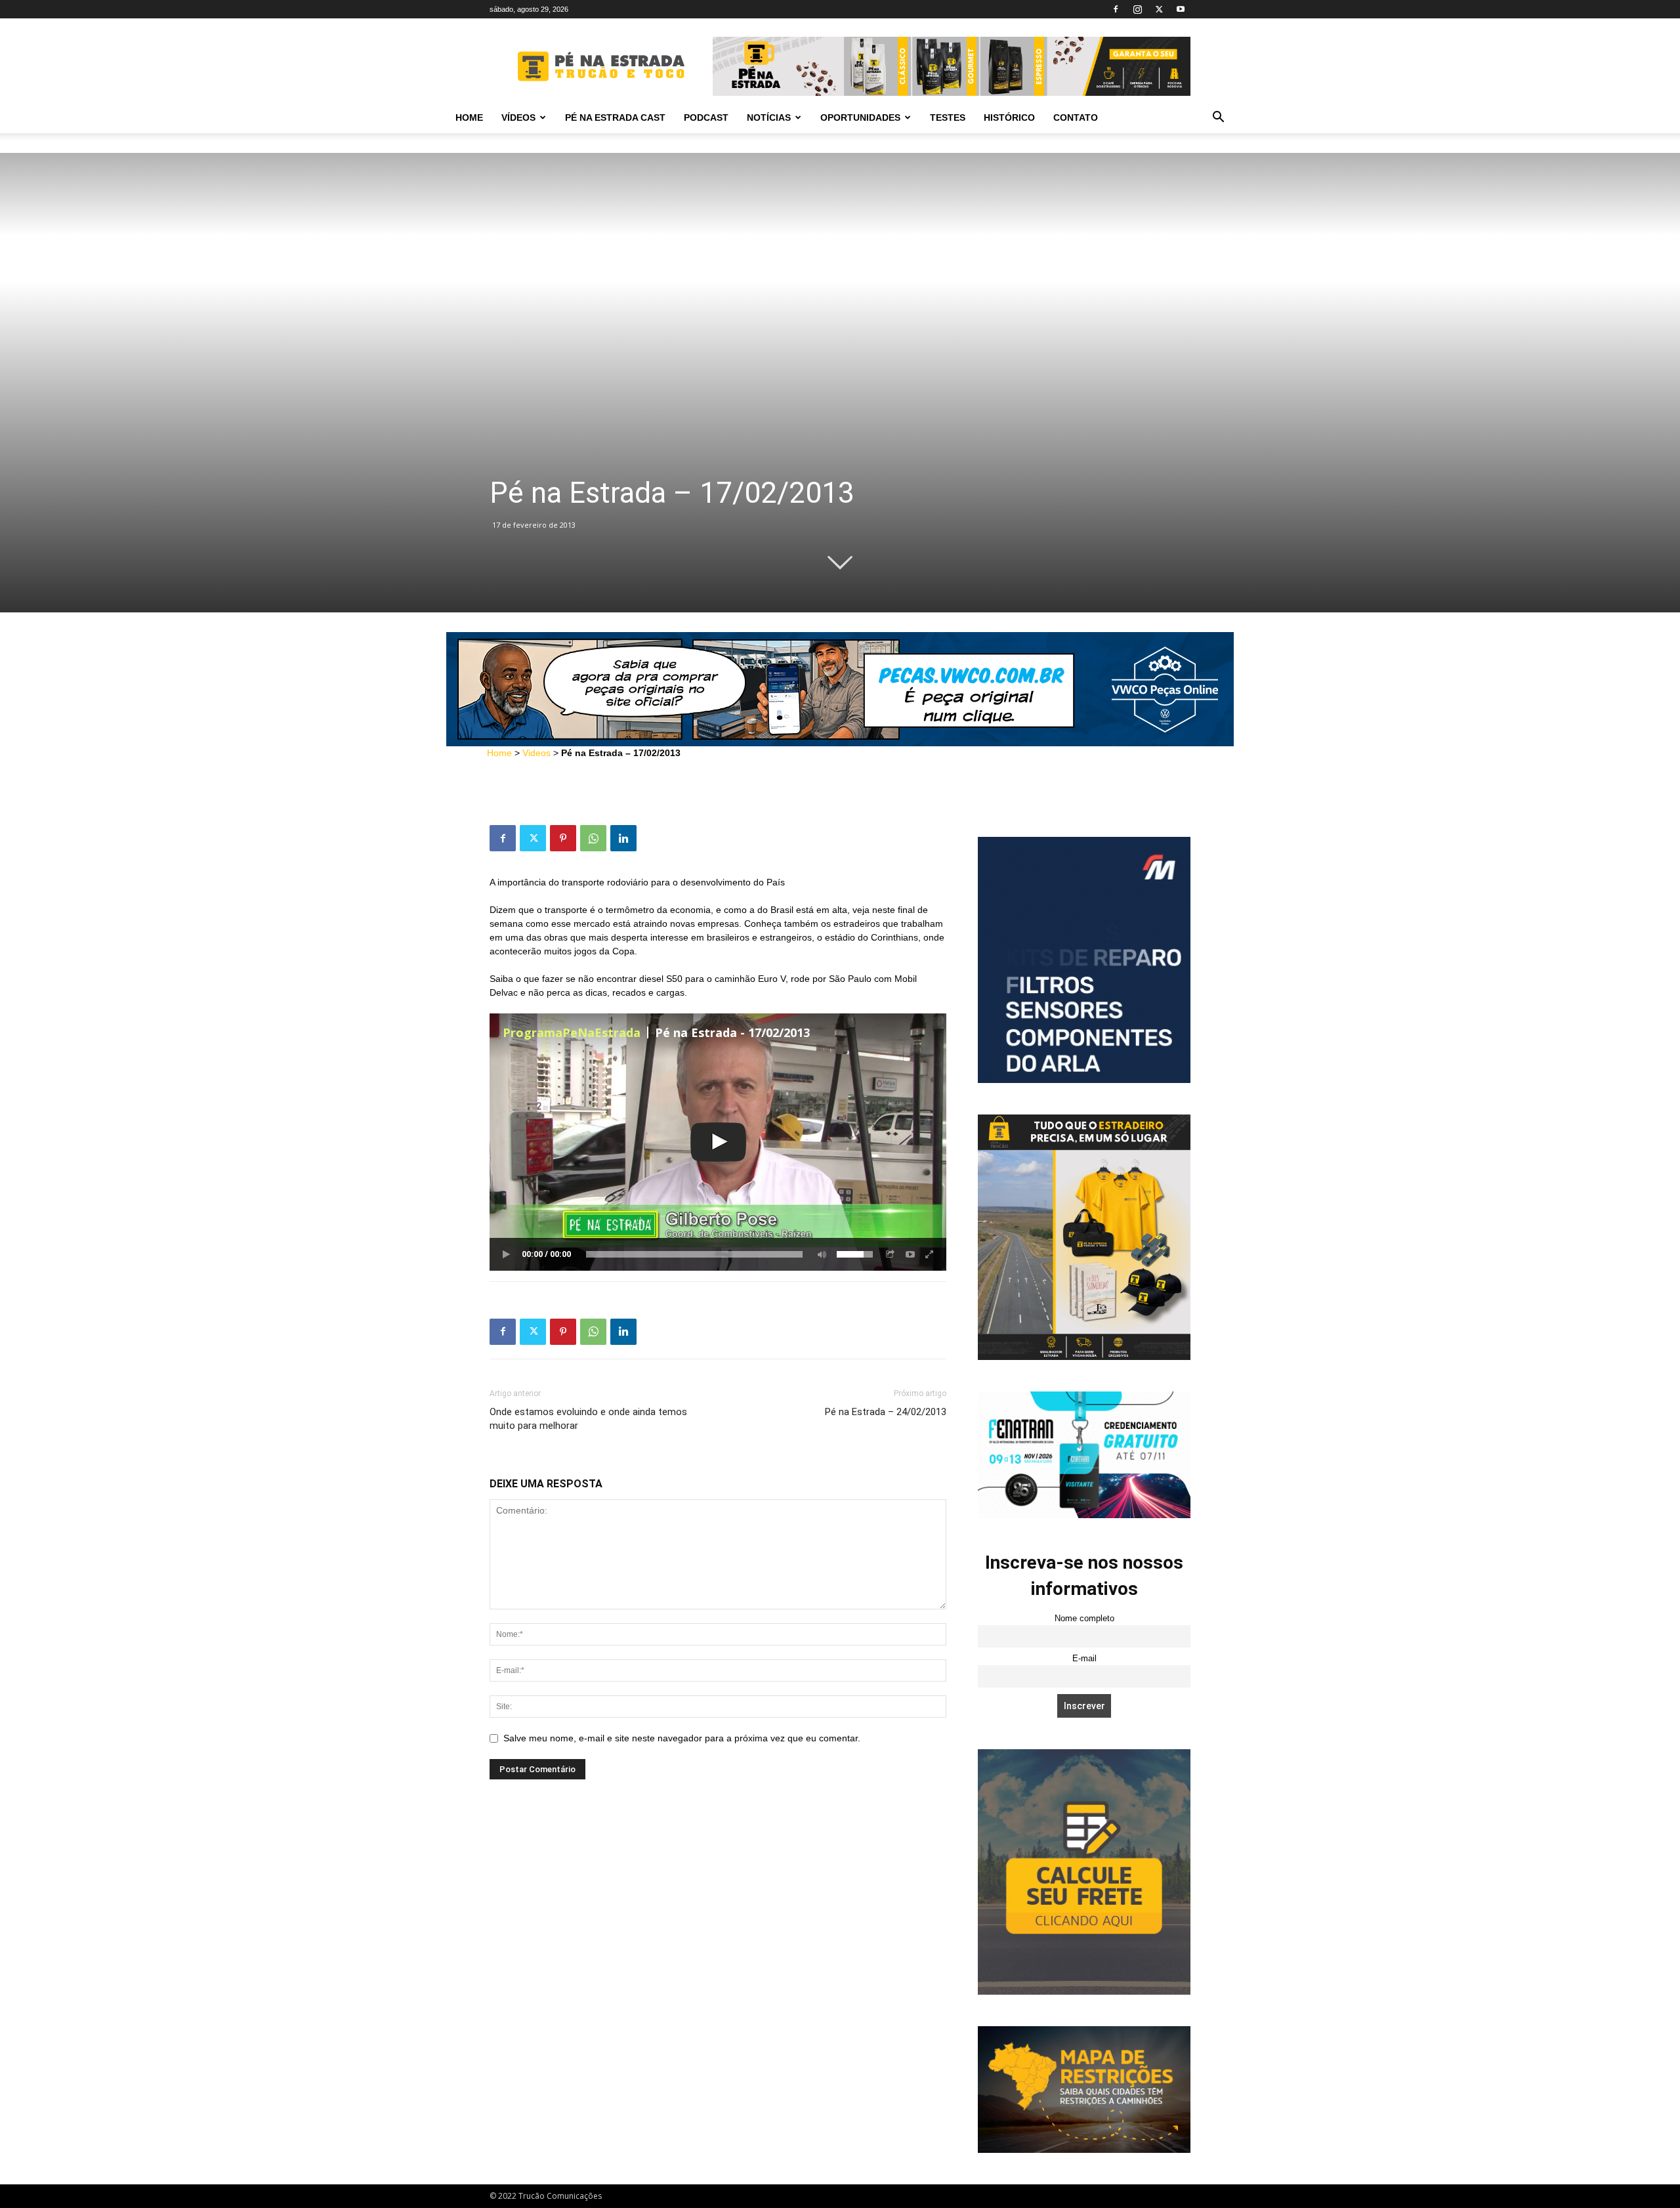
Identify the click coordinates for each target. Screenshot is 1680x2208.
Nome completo (1084, 1619)
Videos (536, 753)
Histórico (1009, 117)
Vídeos (518, 117)
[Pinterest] (563, 838)
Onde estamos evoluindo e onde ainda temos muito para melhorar (588, 1419)
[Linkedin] (623, 838)
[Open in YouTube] (910, 1254)
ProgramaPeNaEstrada (572, 1032)
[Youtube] (1181, 9)
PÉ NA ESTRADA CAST (615, 117)
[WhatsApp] (593, 838)
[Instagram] (1137, 9)
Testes (948, 117)
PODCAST (706, 117)
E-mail (1084, 1659)
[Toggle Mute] (820, 1254)
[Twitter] (1159, 9)
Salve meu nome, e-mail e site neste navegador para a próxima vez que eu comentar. (682, 1738)
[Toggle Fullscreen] (930, 1254)
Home (469, 117)
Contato (1076, 117)
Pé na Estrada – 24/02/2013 (886, 1412)
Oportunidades (860, 117)
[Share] (891, 1254)
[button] (1218, 118)
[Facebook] (1116, 9)
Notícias (769, 117)
